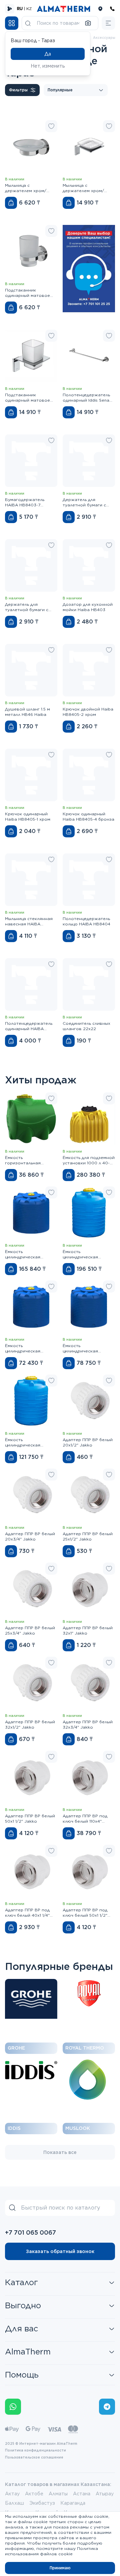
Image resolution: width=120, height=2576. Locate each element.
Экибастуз (42, 2503)
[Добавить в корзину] (11, 203)
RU (20, 9)
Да (48, 54)
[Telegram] (107, 2407)
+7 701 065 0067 (30, 2232)
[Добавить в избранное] (51, 126)
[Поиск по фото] (88, 23)
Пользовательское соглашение (34, 2457)
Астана (82, 2494)
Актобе (34, 2494)
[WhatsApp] (13, 2407)
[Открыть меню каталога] (12, 23)
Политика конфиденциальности (35, 2450)
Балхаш (14, 2503)
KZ (29, 9)
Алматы (58, 2494)
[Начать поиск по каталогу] (28, 23)
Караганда (73, 2503)
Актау (12, 2494)
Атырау (105, 2494)
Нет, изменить (48, 66)
